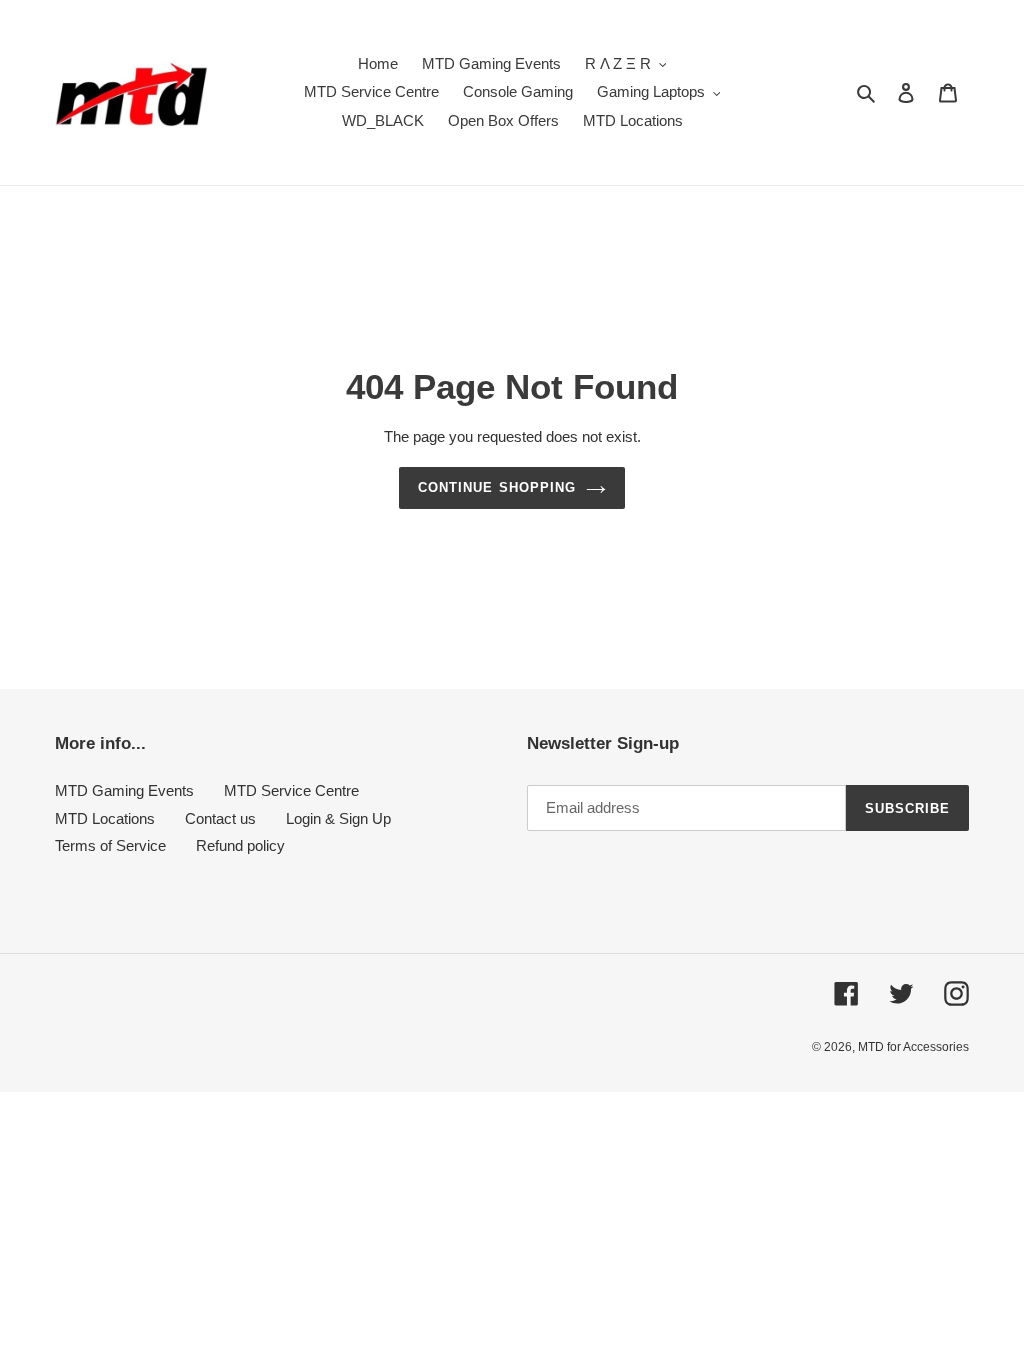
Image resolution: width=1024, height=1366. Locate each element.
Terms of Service (110, 845)
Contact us (220, 818)
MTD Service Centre (291, 790)
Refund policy (240, 845)
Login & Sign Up (338, 818)
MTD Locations (105, 818)
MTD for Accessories (913, 1047)
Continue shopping (497, 487)
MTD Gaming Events (124, 790)
